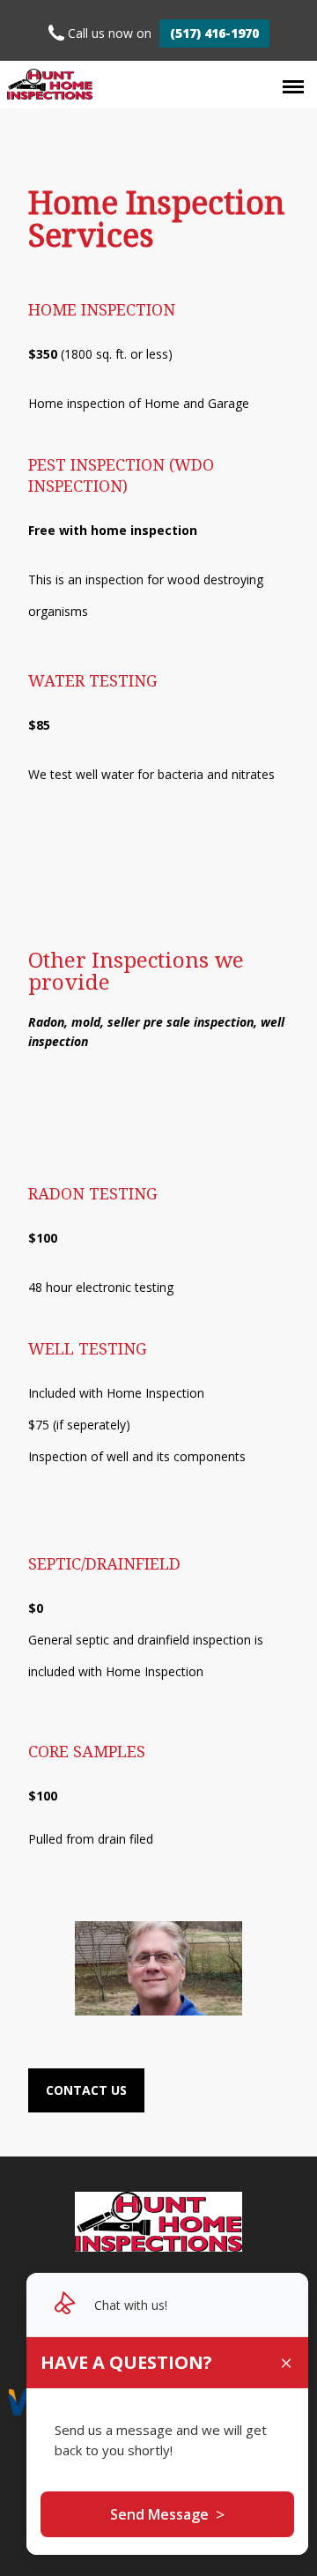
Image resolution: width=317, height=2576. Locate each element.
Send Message (167, 2514)
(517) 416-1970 (214, 33)
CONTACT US (86, 2090)
